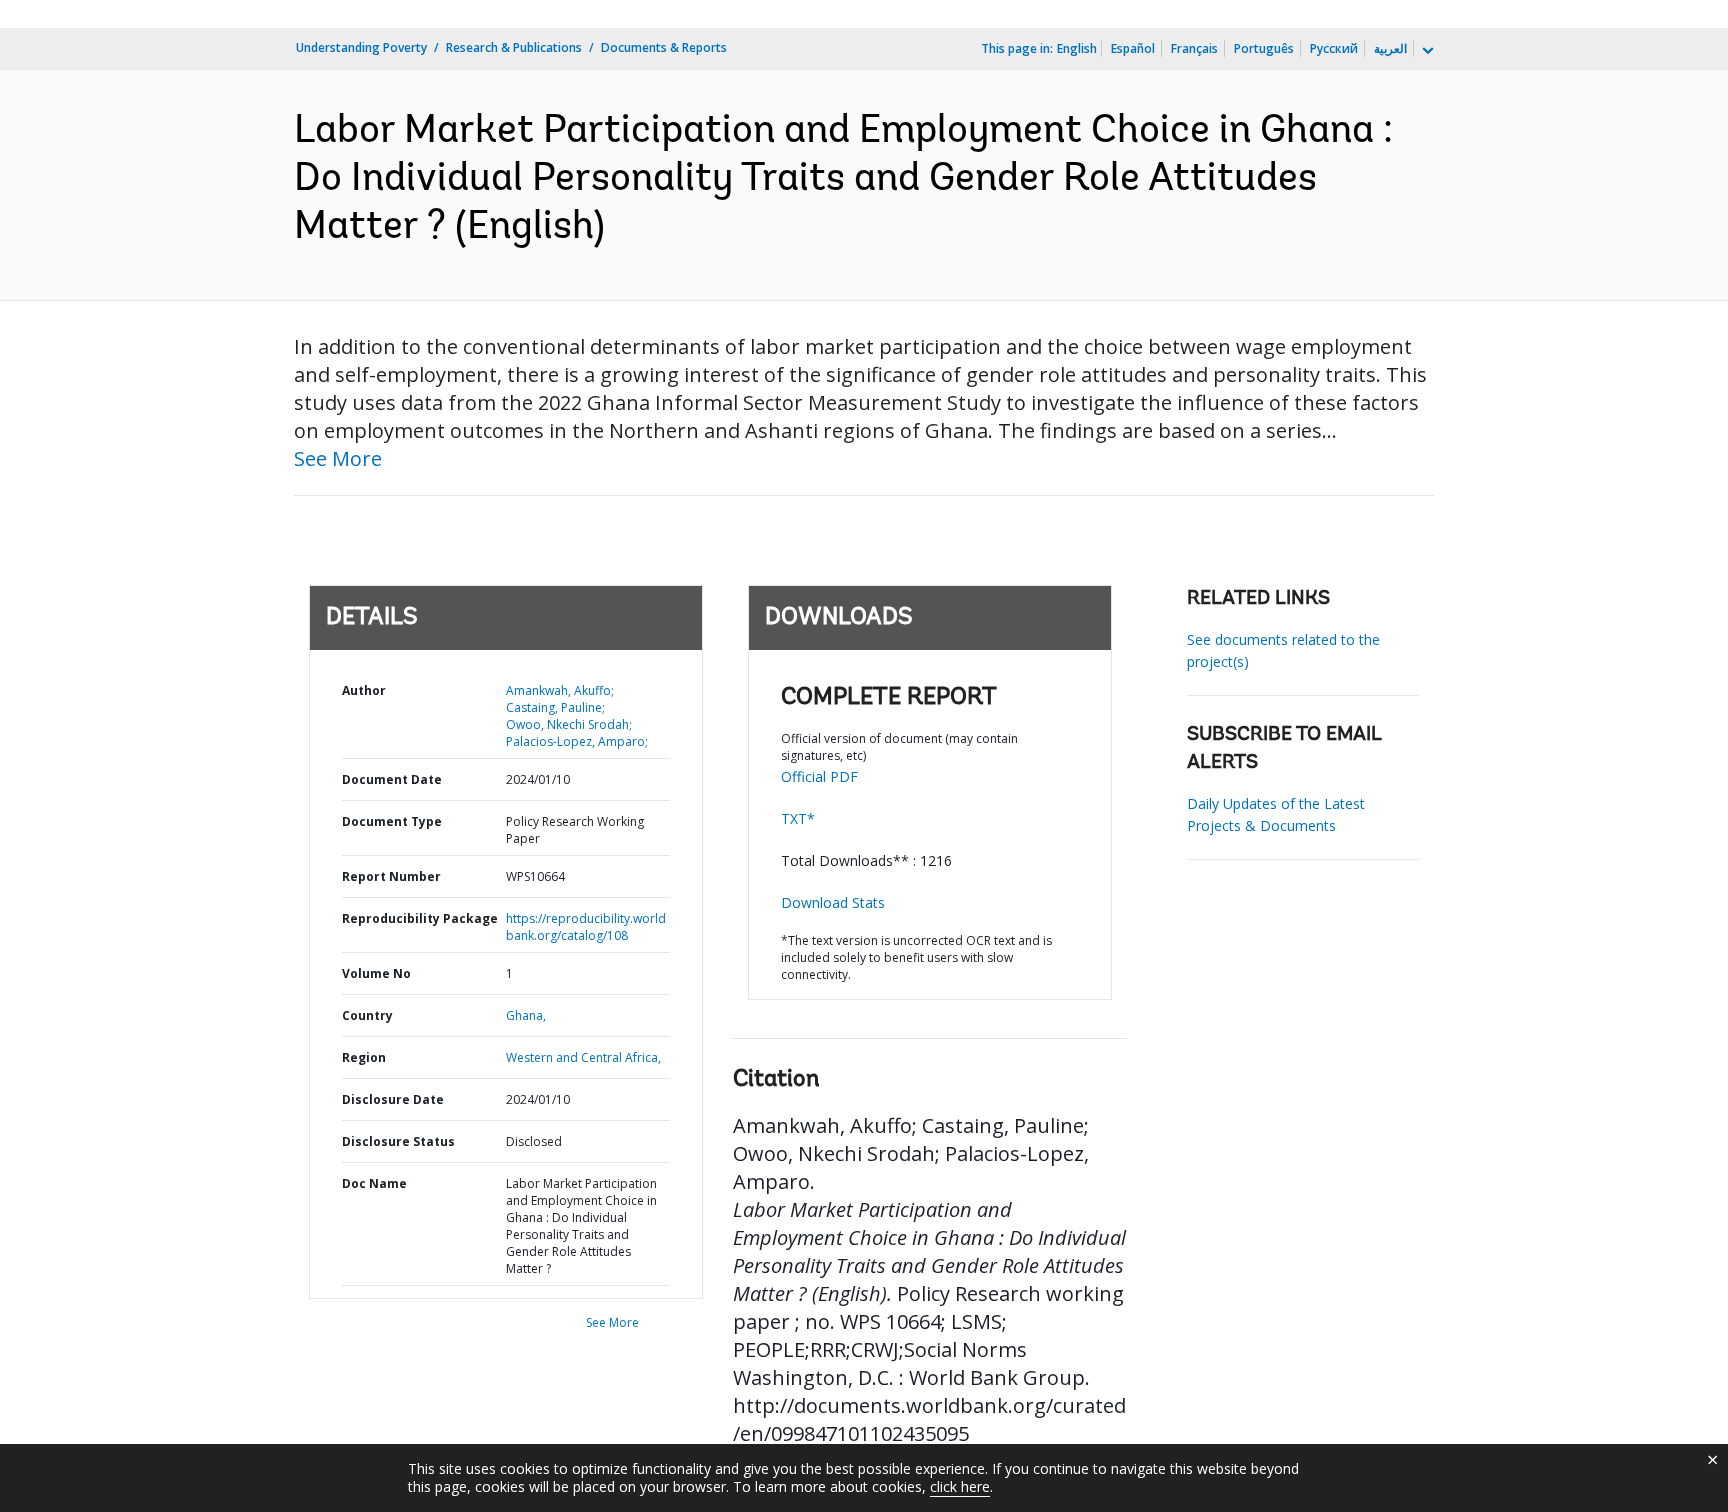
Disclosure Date (393, 1099)
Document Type (392, 821)
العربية (1390, 48)
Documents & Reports (664, 47)
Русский (1334, 48)
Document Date (392, 779)
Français (1194, 48)
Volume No (376, 973)
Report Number (391, 876)
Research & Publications (514, 47)
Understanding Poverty (361, 47)
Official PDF (819, 776)
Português (1264, 48)
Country (367, 1015)
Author (364, 690)
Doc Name (374, 1183)
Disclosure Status (398, 1141)
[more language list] (1426, 51)
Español (1133, 48)
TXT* (798, 818)
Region (364, 1057)
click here (960, 1486)
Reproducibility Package (420, 918)
